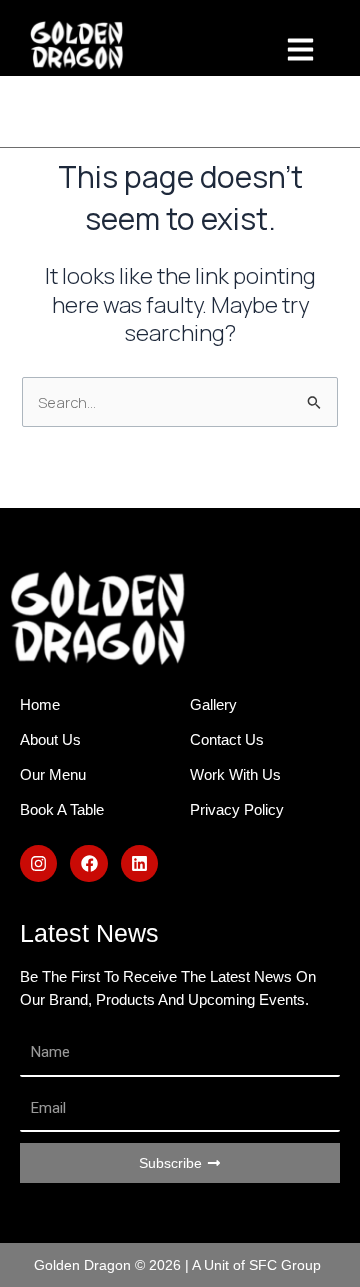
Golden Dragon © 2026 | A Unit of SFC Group (177, 1265)
